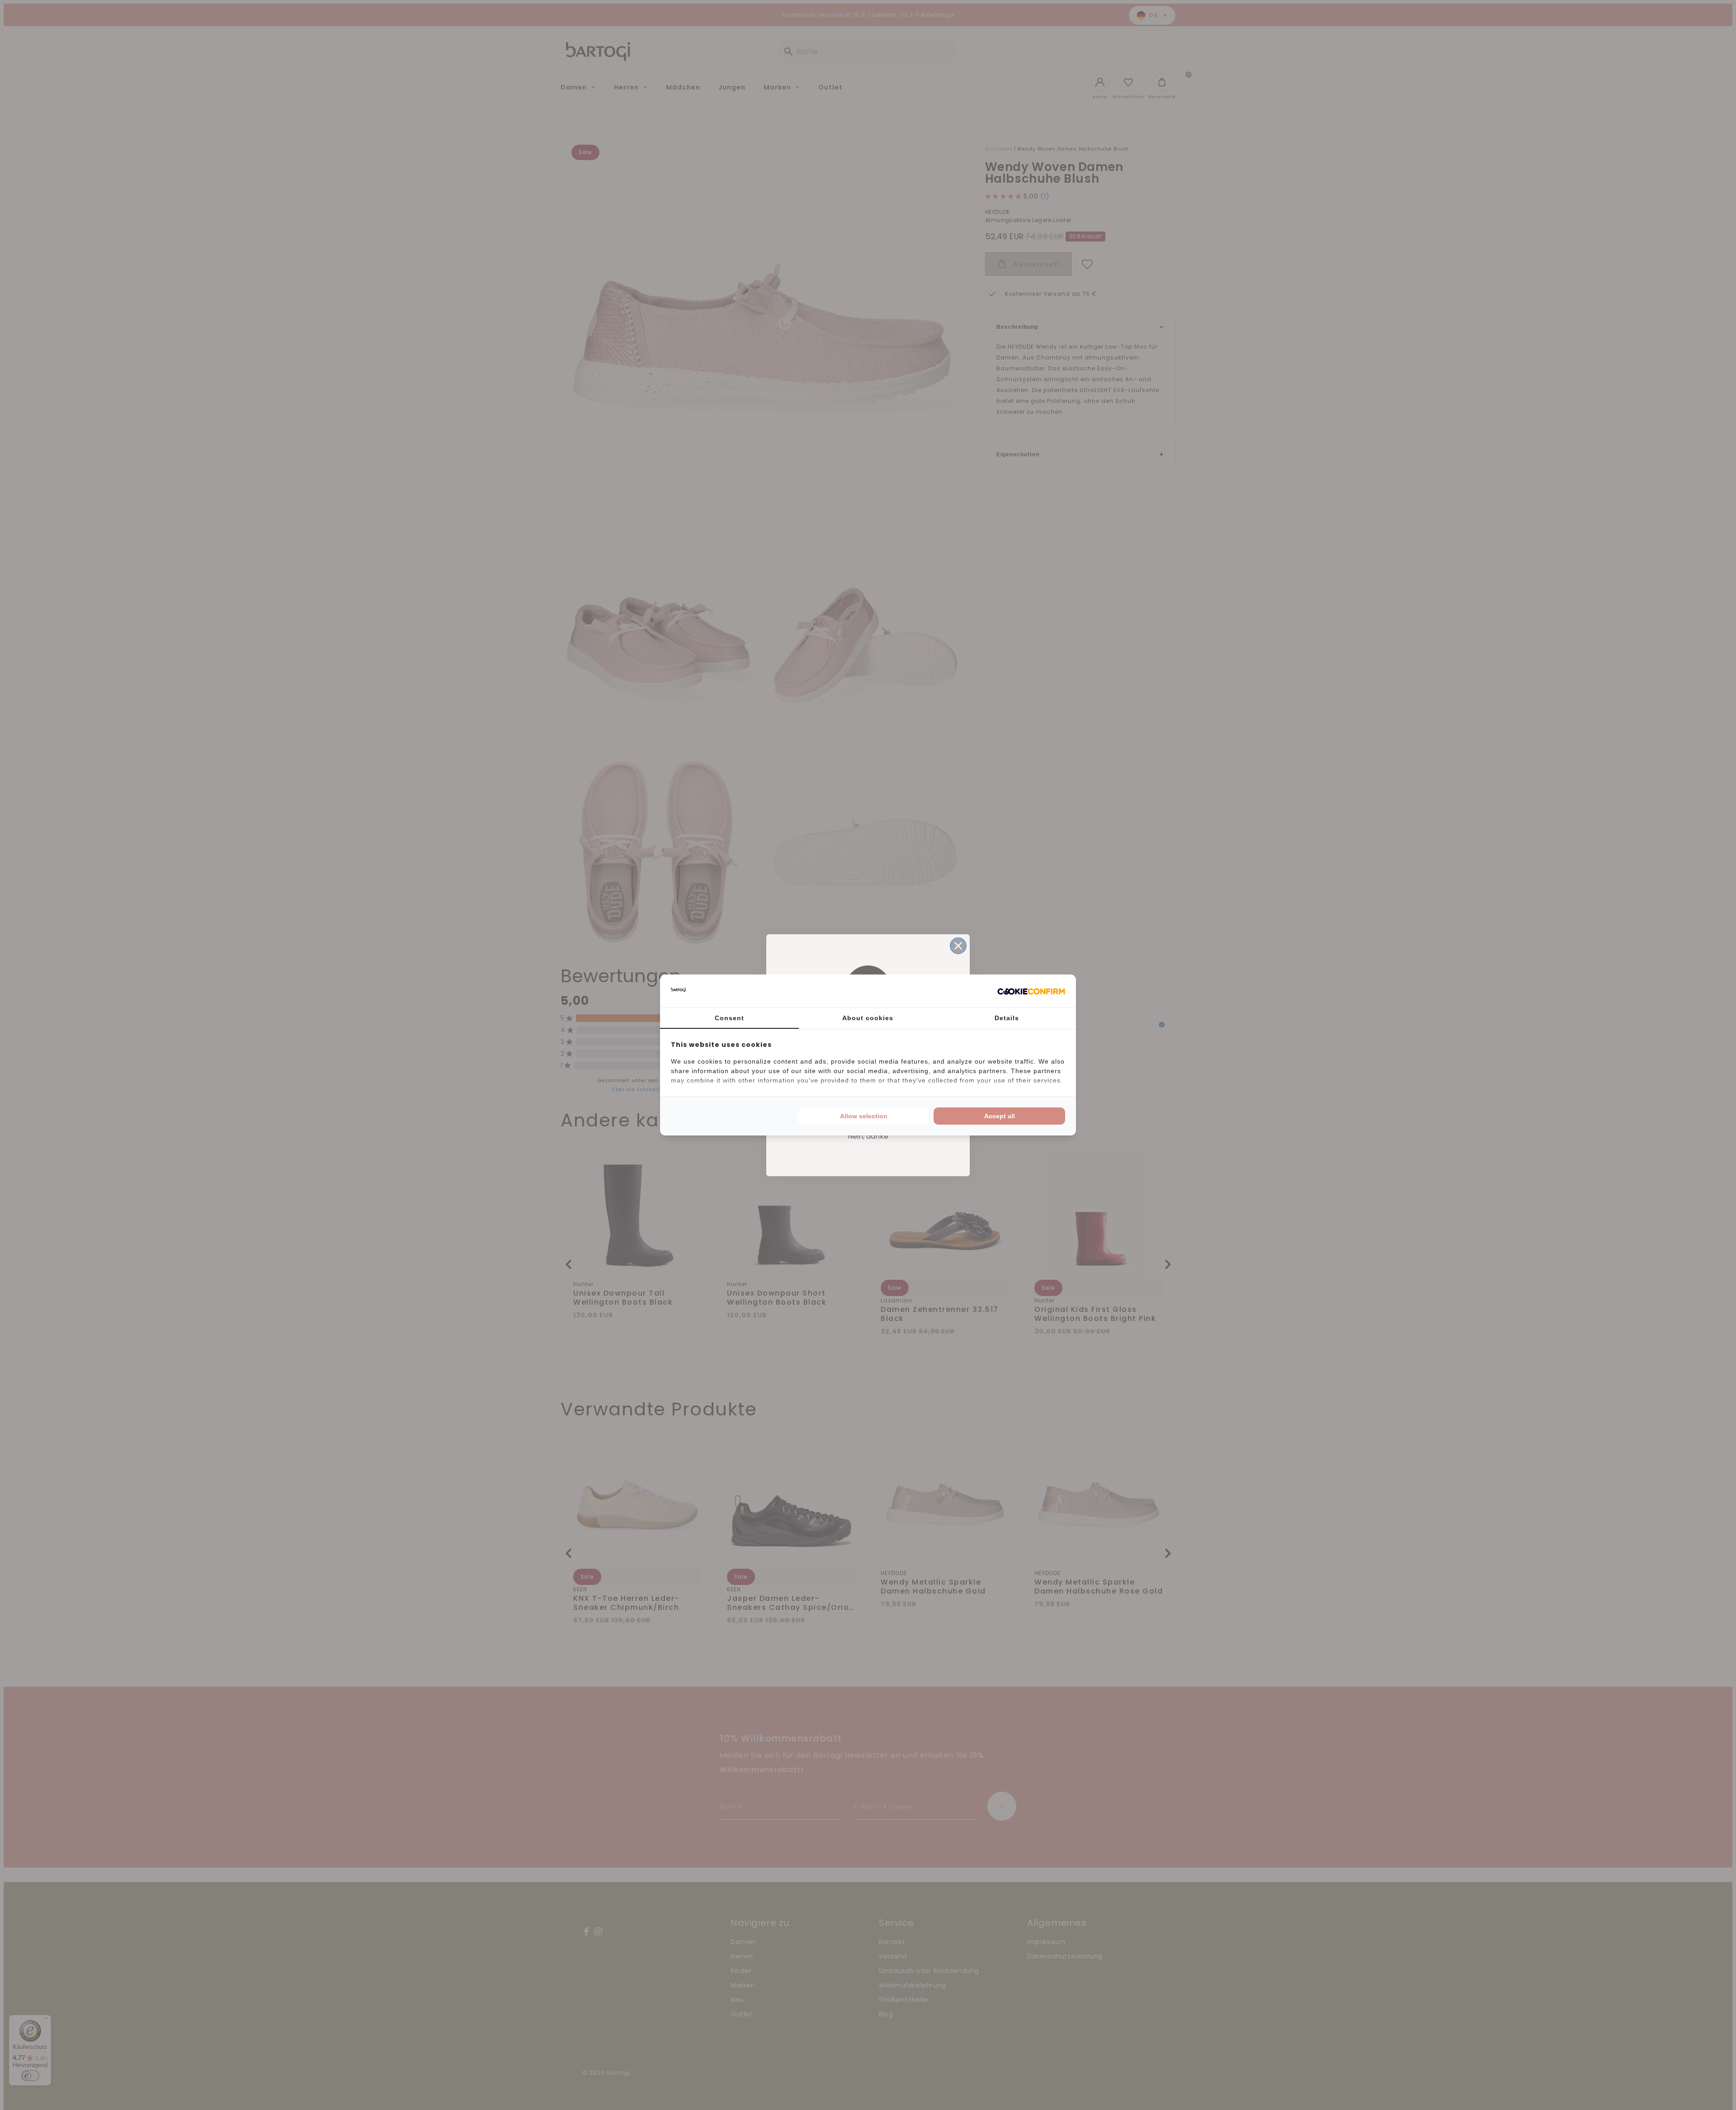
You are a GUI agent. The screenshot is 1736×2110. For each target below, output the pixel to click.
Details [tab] (1007, 1018)
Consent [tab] (729, 1018)
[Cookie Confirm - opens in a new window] (1031, 991)
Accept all (1000, 1116)
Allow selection (864, 1116)
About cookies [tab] (868, 1018)
